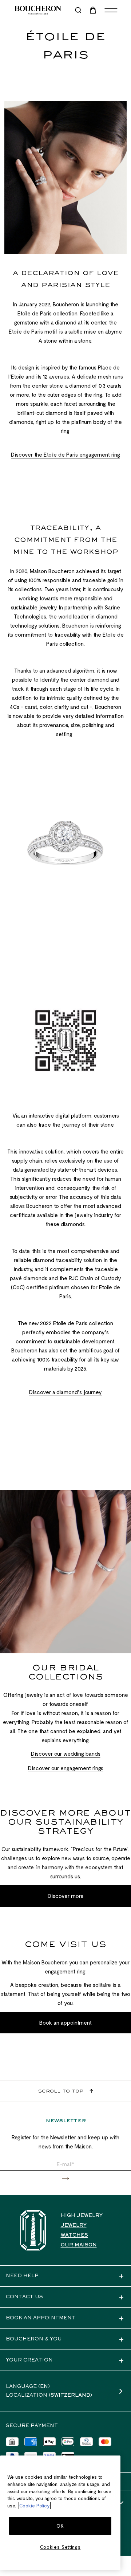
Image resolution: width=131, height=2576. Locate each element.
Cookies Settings (60, 2547)
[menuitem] (94, 10)
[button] (65, 2179)
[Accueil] (33, 2230)
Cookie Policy (35, 2506)
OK (60, 2526)
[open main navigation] (111, 10)
